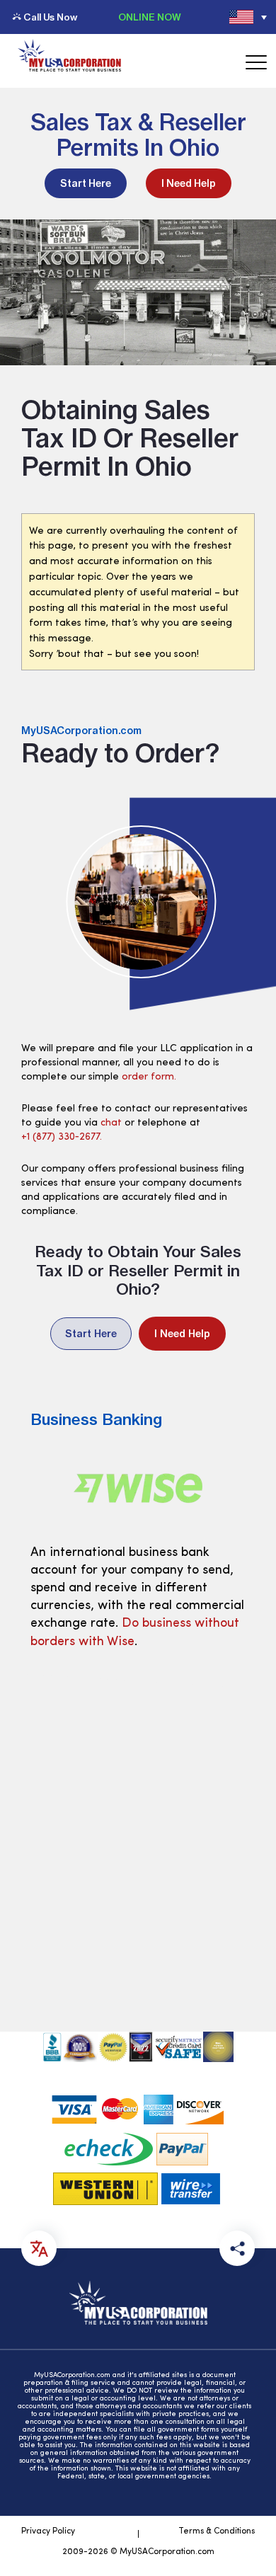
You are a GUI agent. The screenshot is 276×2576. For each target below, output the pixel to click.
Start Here (86, 183)
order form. (149, 1077)
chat (111, 1123)
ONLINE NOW (150, 17)
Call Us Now (50, 17)
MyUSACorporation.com (81, 731)
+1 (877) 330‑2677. (62, 1137)
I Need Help (189, 183)
